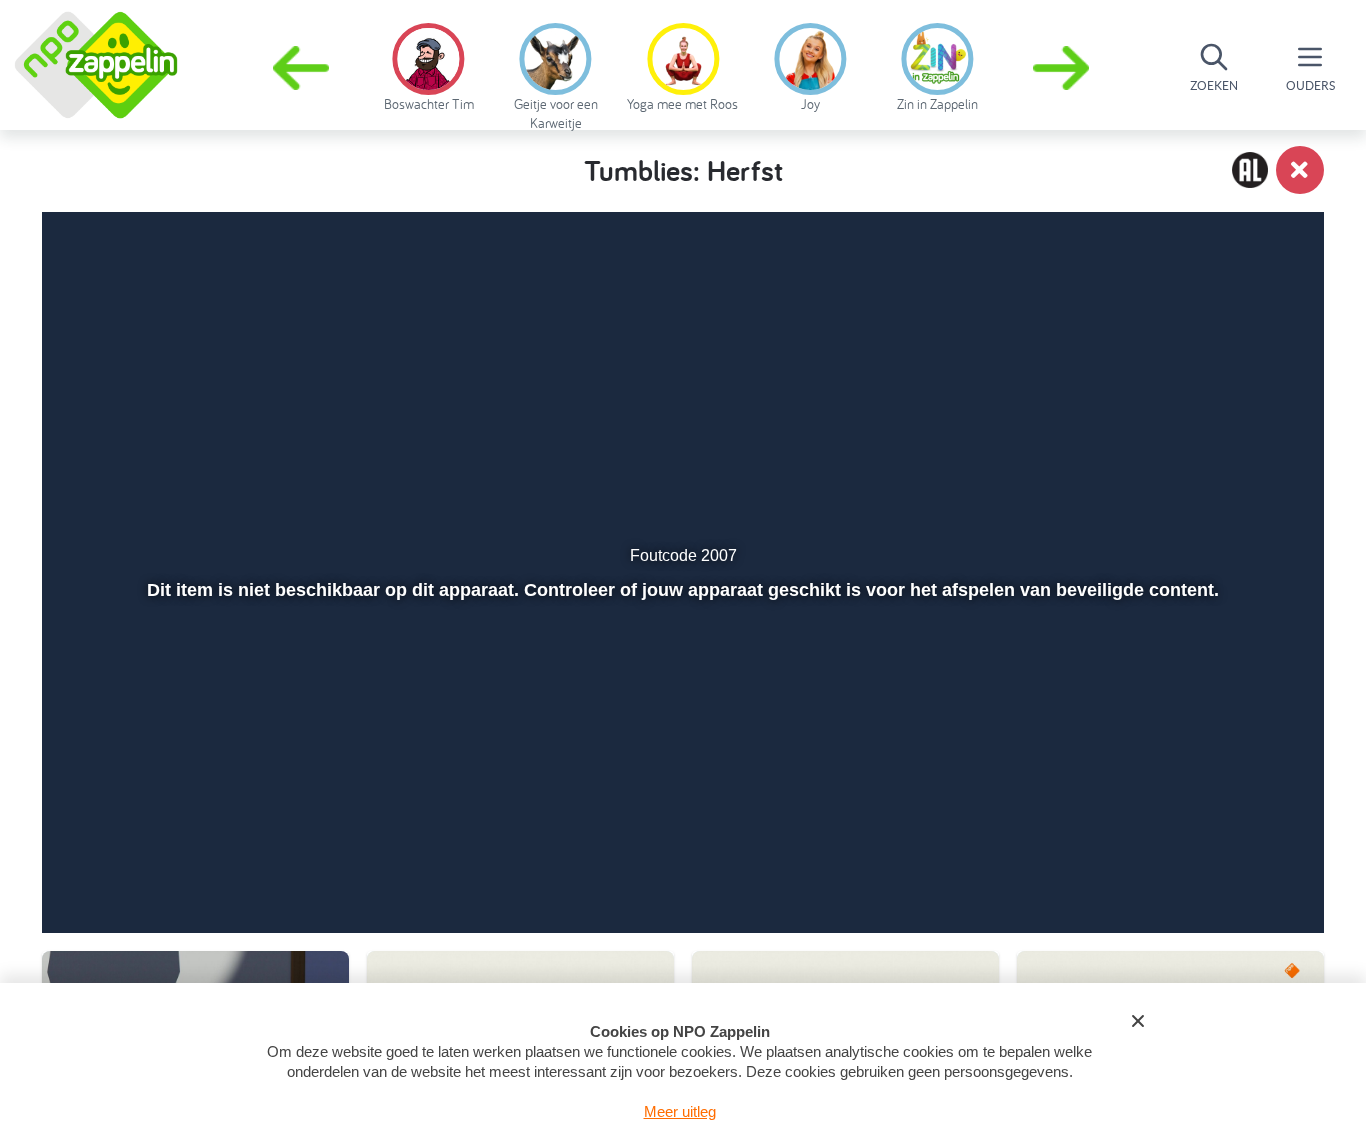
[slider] (680, 822)
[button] (1063, 68)
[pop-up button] (1194, 865)
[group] (428, 64)
